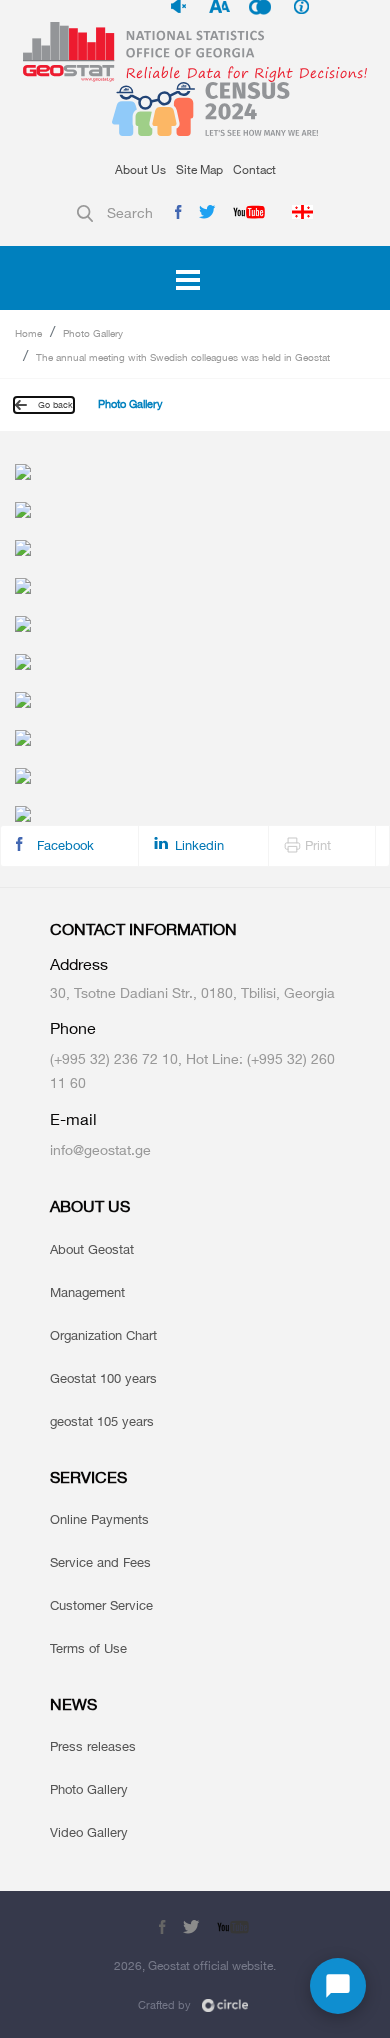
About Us (140, 169)
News (73, 1704)
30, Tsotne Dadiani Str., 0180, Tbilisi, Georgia (192, 992)
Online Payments (99, 1519)
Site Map (199, 169)
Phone (73, 1028)
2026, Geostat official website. (195, 1965)
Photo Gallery (93, 333)
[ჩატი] (338, 1986)
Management (87, 1292)
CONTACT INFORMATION (143, 929)
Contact (254, 169)
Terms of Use (88, 1648)
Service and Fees (100, 1562)
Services (88, 1477)
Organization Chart (103, 1335)
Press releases (93, 1746)
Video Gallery (89, 1832)
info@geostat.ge (100, 1149)
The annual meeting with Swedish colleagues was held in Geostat (183, 357)
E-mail (73, 1119)
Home (28, 333)
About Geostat (92, 1249)
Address (79, 964)
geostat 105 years (102, 1421)
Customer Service (101, 1605)
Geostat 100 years (103, 1378)
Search (130, 212)
